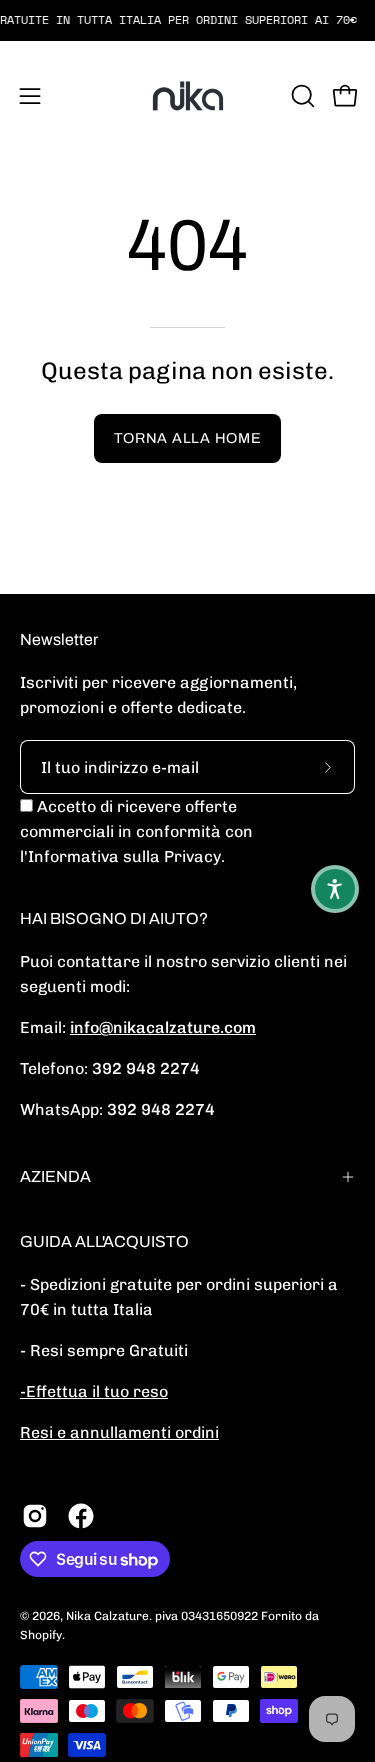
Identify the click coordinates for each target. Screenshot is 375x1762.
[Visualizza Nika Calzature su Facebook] (81, 1516)
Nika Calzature (107, 1616)
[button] (301, 96)
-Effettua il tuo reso (94, 1391)
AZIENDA (55, 1176)
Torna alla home (188, 438)
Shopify (41, 1635)
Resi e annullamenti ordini (119, 1432)
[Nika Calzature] (188, 96)
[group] (187, 20)
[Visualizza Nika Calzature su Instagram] (35, 1516)
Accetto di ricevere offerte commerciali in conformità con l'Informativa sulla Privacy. (136, 831)
